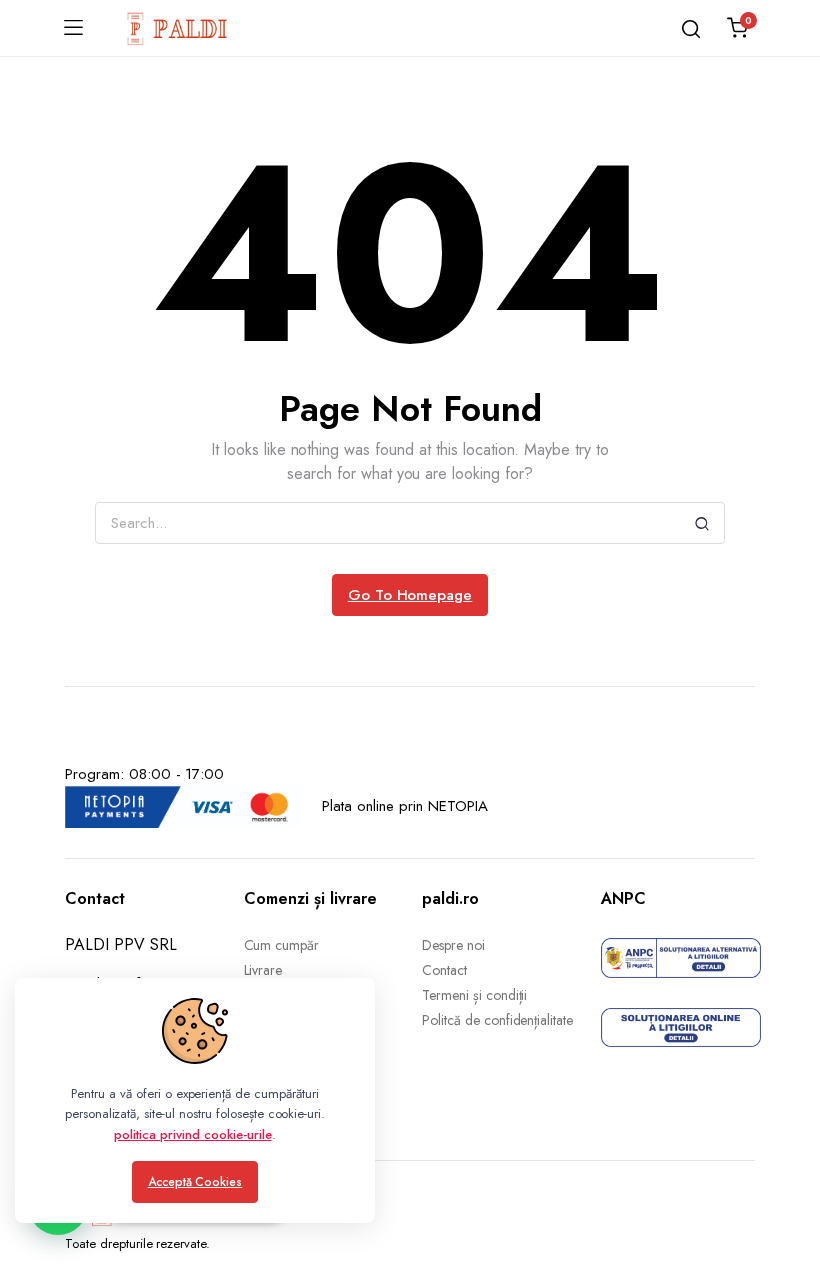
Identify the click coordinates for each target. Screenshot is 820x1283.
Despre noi (453, 945)
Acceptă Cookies (195, 1182)
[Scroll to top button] (788, 1188)
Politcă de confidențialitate (497, 1020)
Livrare (263, 970)
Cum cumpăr (282, 945)
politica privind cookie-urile (192, 1134)
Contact (444, 970)
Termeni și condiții (474, 995)
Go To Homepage (410, 595)
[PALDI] (178, 28)
